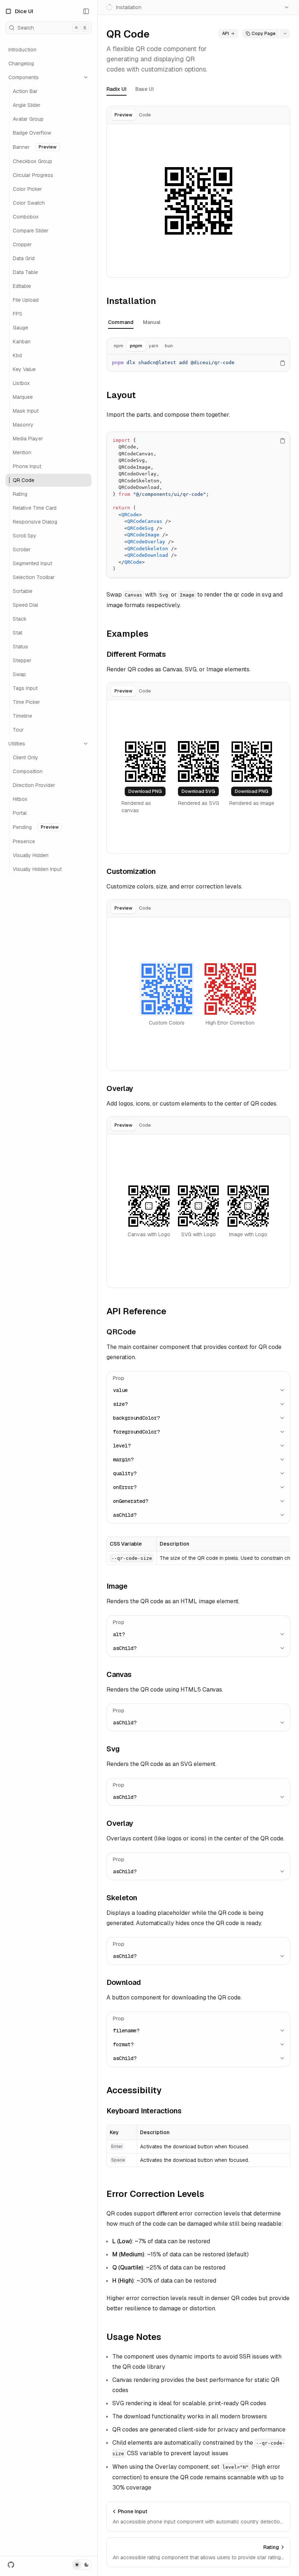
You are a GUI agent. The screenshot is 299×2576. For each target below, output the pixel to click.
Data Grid (24, 258)
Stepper (22, 660)
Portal (20, 813)
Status (20, 647)
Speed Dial (25, 605)
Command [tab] (121, 322)
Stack (20, 619)
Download (124, 1982)
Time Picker (26, 702)
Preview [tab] (123, 115)
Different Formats (136, 654)
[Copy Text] (283, 363)
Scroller (22, 549)
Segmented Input (32, 563)
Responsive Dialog (35, 522)
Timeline (22, 716)
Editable (22, 286)
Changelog (21, 63)
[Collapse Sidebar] (86, 11)
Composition (28, 771)
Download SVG (198, 791)
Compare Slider (31, 231)
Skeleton (122, 1898)
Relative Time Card (35, 508)
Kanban (22, 342)
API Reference (136, 1311)
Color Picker (27, 189)
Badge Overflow (32, 133)
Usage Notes (134, 2337)
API (226, 34)
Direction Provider (34, 785)
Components (24, 77)
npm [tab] (119, 346)
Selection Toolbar (34, 577)
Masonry (23, 425)
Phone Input (27, 466)
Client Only (26, 757)
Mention (22, 452)
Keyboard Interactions (144, 2111)
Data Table (25, 272)
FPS (18, 314)
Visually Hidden (31, 855)
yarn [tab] (154, 346)
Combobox (26, 217)
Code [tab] (145, 115)
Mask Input (26, 411)
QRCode (121, 1332)
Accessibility (134, 2090)
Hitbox (20, 799)
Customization (131, 871)
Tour (18, 730)
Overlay (120, 1088)
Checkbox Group (32, 161)
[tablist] (133, 115)
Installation (131, 301)
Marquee (23, 397)
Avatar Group (28, 119)
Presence (24, 841)
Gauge (20, 328)
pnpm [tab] (136, 346)
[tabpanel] (198, 201)
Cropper (22, 244)
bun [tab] (169, 346)
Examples (127, 634)
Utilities (17, 744)
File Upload (26, 300)
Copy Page (264, 34)
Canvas (119, 1674)
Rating (20, 494)
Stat (18, 633)
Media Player (28, 439)
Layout (121, 395)
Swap (19, 674)
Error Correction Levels (155, 2194)
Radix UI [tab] (117, 89)
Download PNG (145, 791)
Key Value (24, 369)
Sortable (23, 591)
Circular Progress (33, 175)
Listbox (21, 383)
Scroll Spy (25, 536)
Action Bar (25, 91)
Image (117, 1586)
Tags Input (25, 688)
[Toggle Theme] (82, 2565)
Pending (36, 827)
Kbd (17, 355)
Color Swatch (29, 203)
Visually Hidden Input (37, 869)
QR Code (24, 480)
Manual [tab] (152, 322)
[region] (198, 363)
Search (52, 28)
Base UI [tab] (145, 89)
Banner (35, 147)
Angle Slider (27, 105)
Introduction (22, 50)
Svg (113, 1749)
